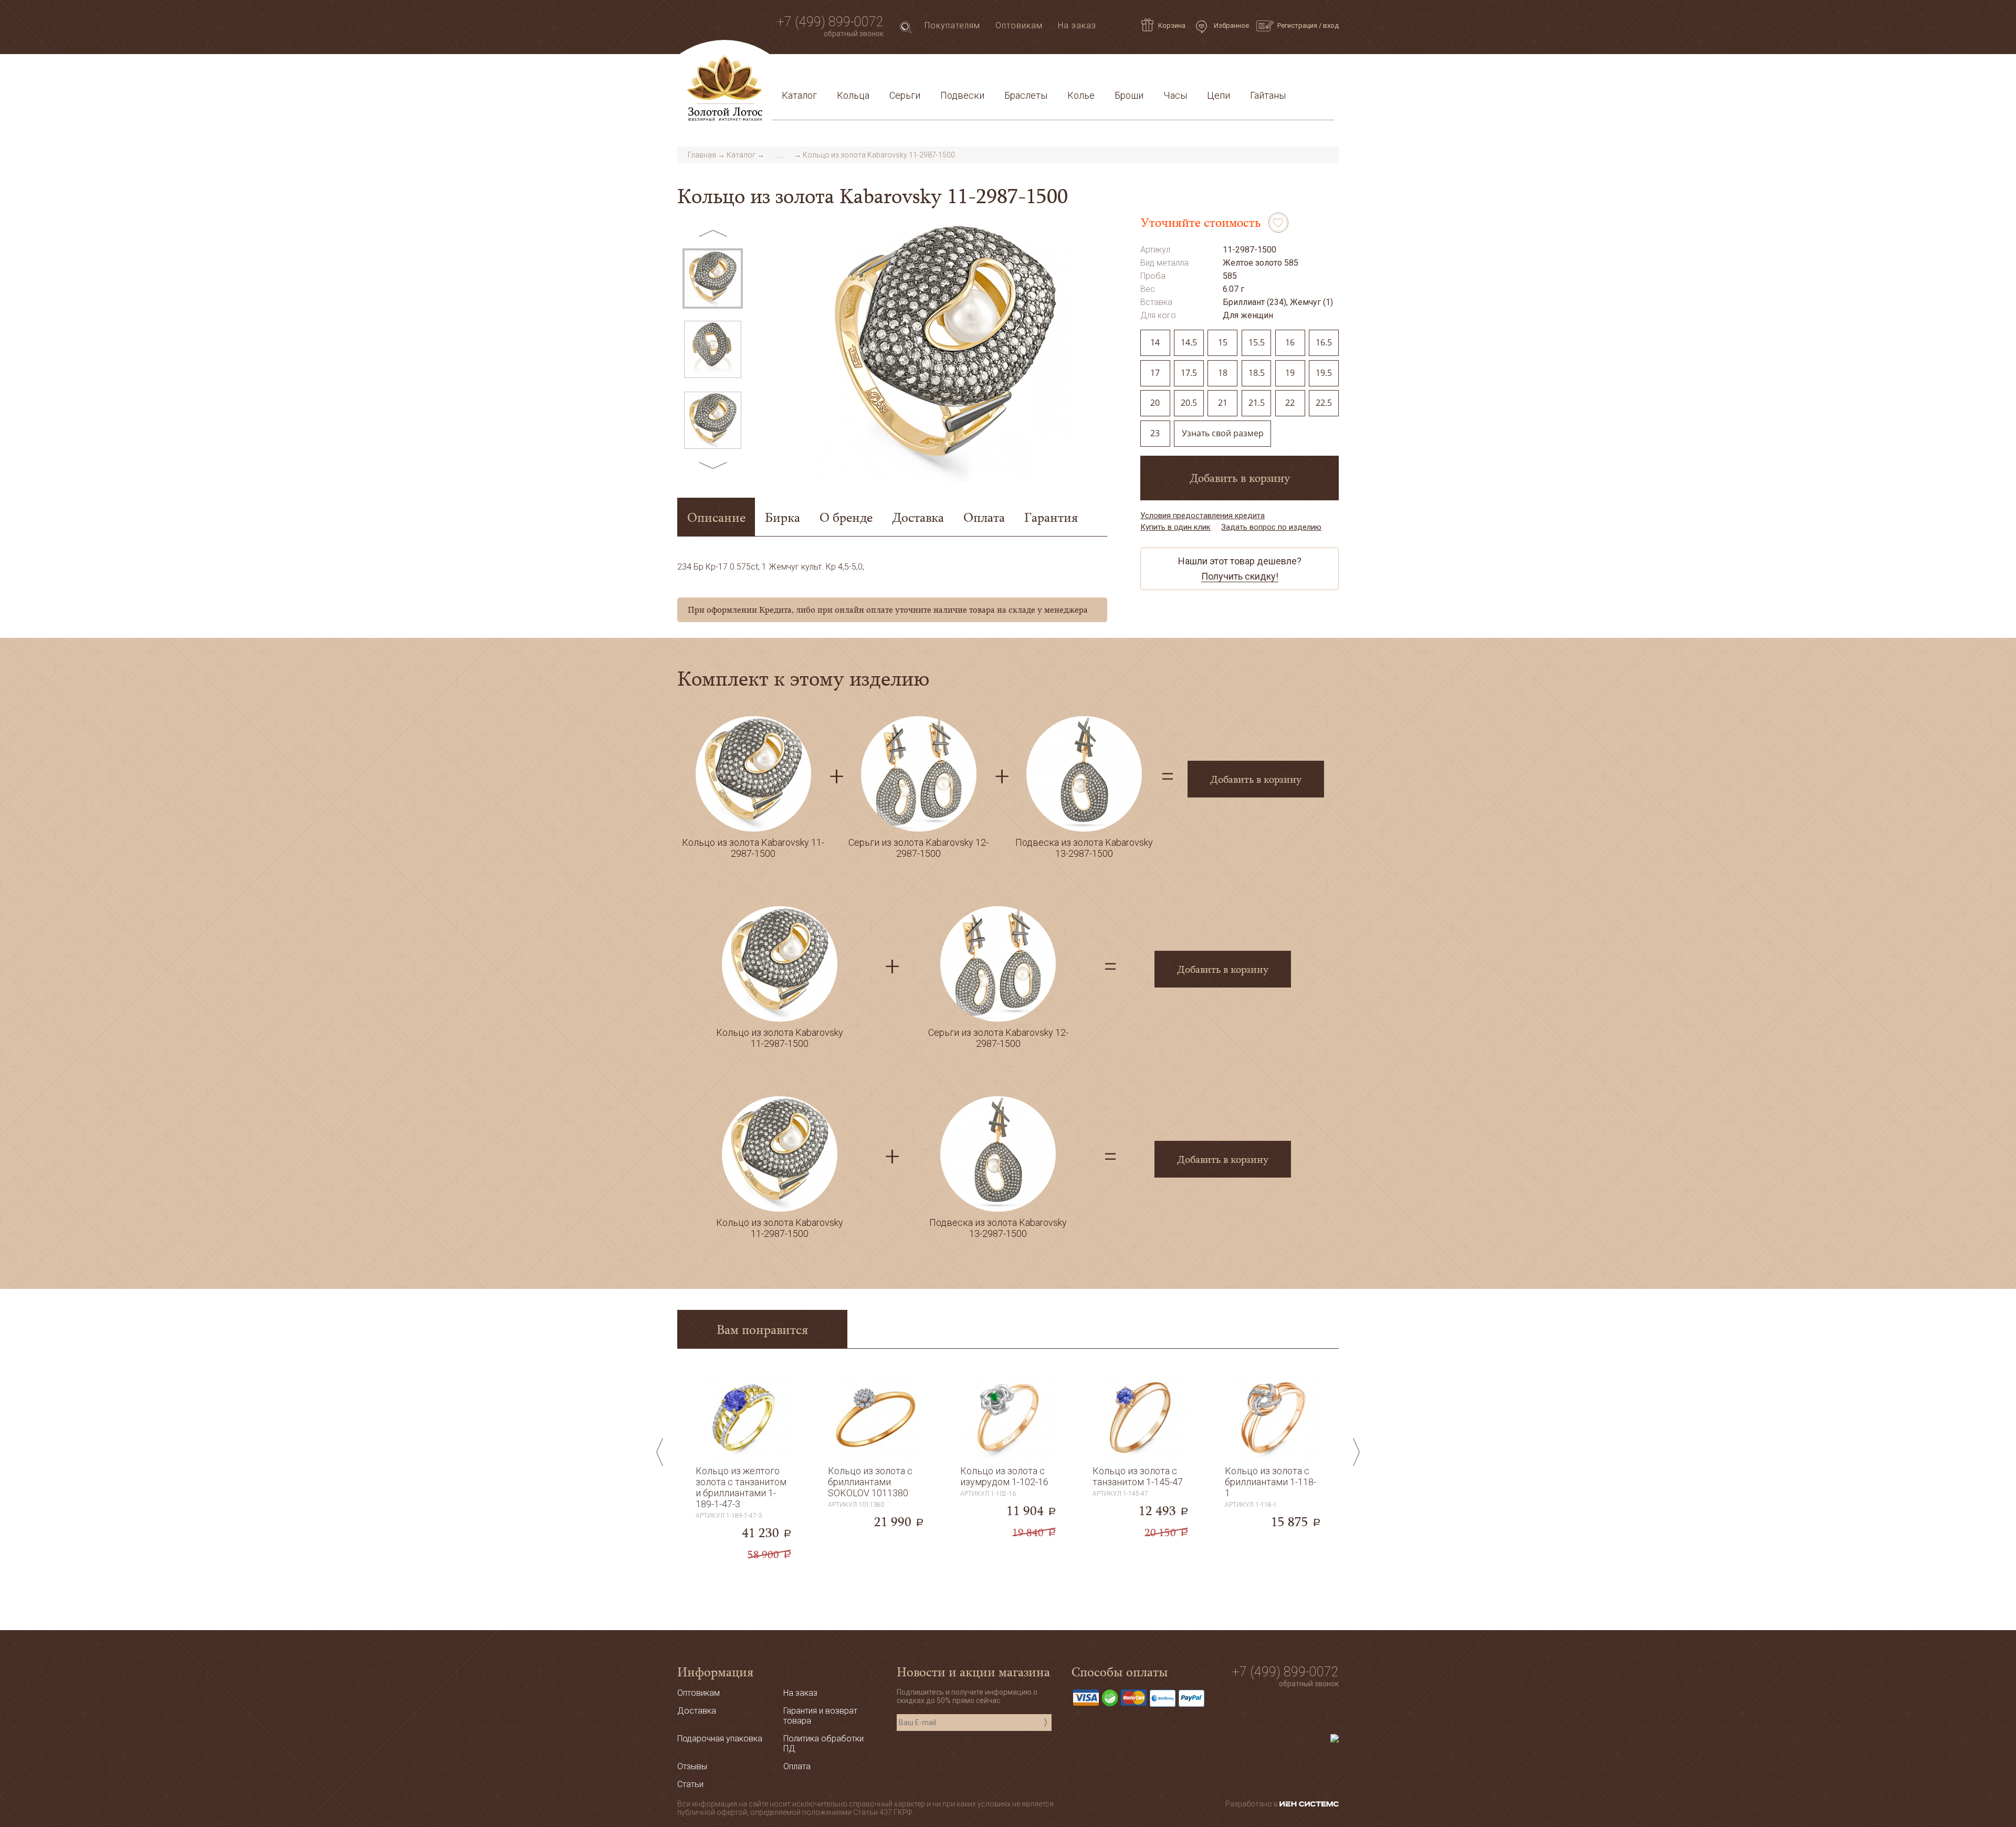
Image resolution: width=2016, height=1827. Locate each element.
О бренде (846, 517)
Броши (1129, 95)
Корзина (1172, 25)
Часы (1175, 95)
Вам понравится (762, 1329)
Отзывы (692, 1766)
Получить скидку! (1240, 576)
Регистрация (1297, 25)
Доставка (872, 70)
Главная (702, 155)
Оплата (920, 70)
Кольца (853, 95)
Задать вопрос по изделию (1271, 527)
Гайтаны (1268, 95)
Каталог (799, 95)
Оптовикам (1019, 25)
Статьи (825, 70)
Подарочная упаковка (1281, 70)
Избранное (1231, 25)
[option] (713, 279)
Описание (716, 517)
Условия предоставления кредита (1148, 70)
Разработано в (1252, 1804)
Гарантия (1051, 517)
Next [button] (713, 465)
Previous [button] (713, 233)
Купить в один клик (1175, 527)
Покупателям (952, 25)
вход (1331, 25)
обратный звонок (854, 34)
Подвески (962, 95)
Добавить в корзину (1240, 478)
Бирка (783, 517)
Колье (1081, 95)
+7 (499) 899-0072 (830, 22)
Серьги (905, 95)
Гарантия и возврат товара (1004, 70)
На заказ (1077, 25)
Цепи (1219, 95)
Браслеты (1026, 95)
